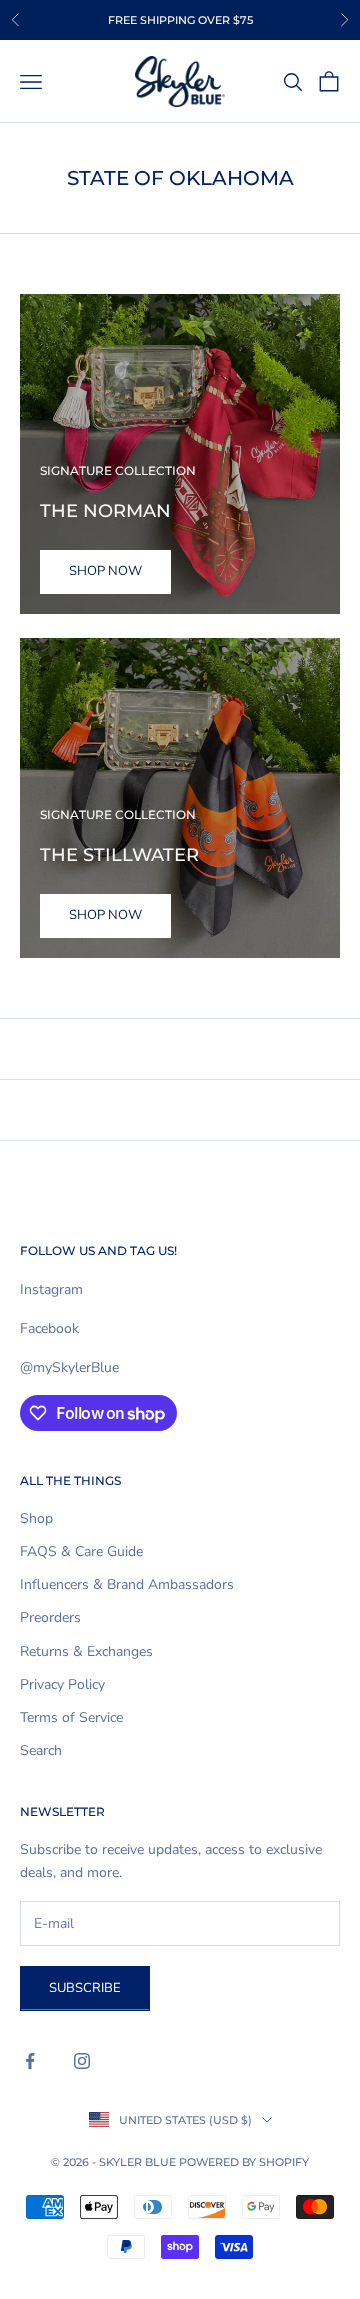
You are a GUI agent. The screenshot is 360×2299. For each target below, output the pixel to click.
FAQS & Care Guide (81, 1551)
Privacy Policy (62, 1684)
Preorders (50, 1617)
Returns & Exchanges (86, 1651)
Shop (36, 1518)
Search (41, 1750)
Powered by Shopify (244, 2162)
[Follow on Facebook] (30, 2061)
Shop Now (105, 571)
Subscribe (85, 1988)
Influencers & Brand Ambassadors (127, 1584)
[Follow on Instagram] (82, 2061)
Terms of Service (71, 1717)
